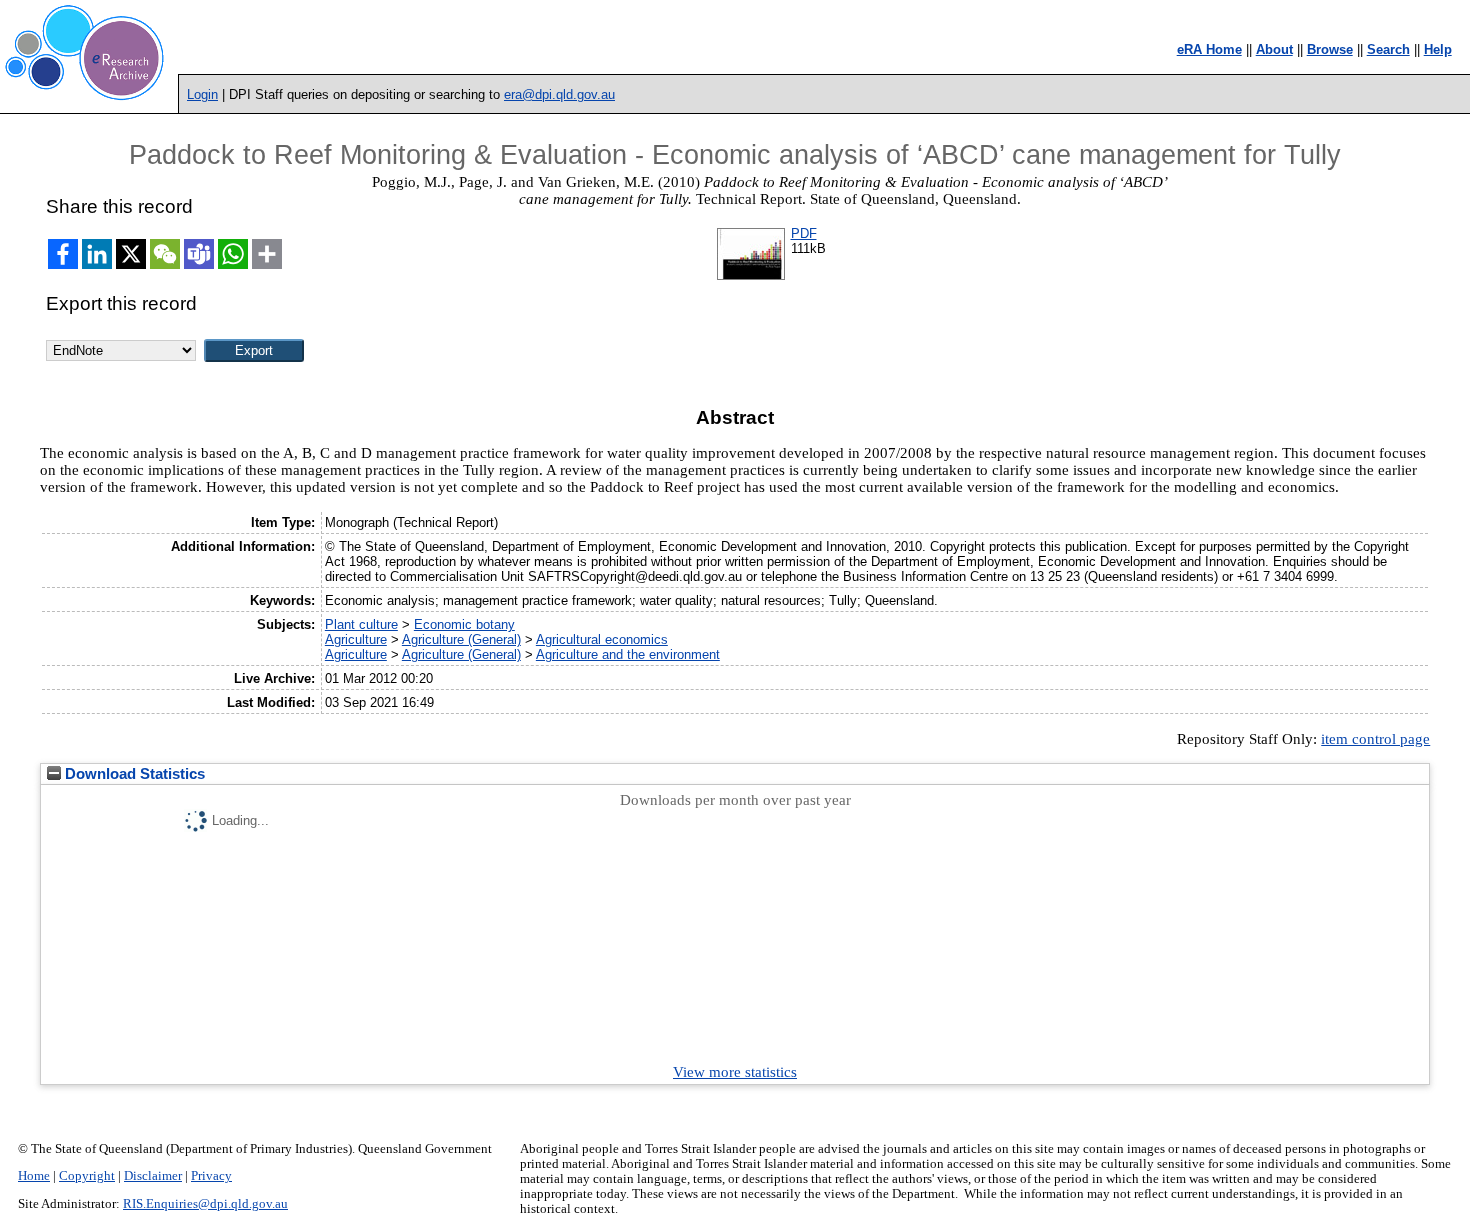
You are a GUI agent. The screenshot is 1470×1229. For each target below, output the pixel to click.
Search (1388, 49)
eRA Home (1209, 49)
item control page (1375, 739)
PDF (804, 233)
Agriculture (356, 639)
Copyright (87, 1176)
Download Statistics (133, 774)
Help (1438, 49)
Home (34, 1176)
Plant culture (361, 624)
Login (202, 94)
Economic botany (464, 624)
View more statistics (735, 1072)
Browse (1330, 49)
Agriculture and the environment (628, 654)
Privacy (211, 1176)
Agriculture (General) (461, 639)
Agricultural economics (602, 639)
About (1274, 49)
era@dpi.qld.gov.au (559, 94)
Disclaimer (153, 1176)
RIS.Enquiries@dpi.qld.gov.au (205, 1204)
